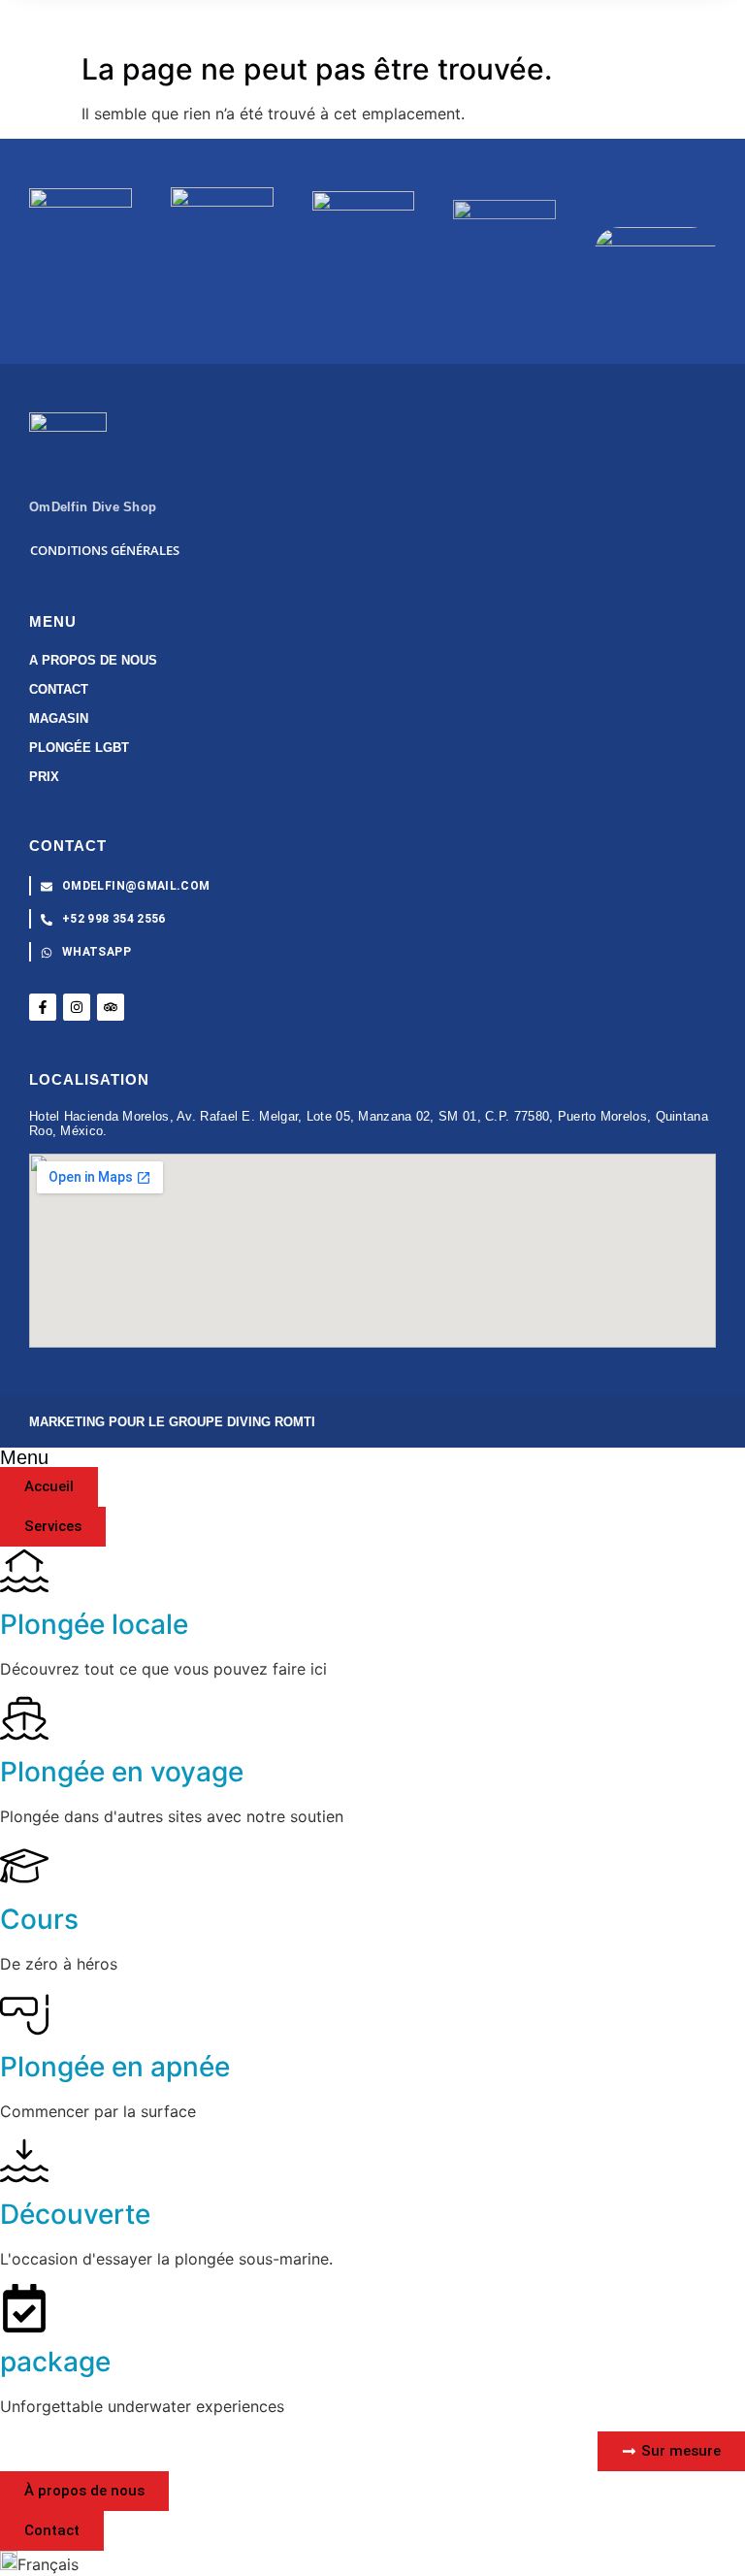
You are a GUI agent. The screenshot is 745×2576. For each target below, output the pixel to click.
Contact (59, 689)
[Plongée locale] (24, 1571)
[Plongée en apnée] (24, 2013)
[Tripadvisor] (111, 1007)
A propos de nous (93, 660)
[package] (24, 2308)
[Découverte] (24, 2161)
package (55, 2362)
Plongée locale (94, 1624)
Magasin (59, 718)
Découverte (75, 2214)
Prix (44, 777)
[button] (372, 2563)
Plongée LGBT (79, 748)
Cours (39, 1919)
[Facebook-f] (43, 1007)
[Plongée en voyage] (24, 1718)
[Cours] (24, 1866)
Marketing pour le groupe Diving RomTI (172, 1422)
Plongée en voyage (122, 1772)
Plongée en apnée (115, 2067)
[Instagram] (77, 1007)
